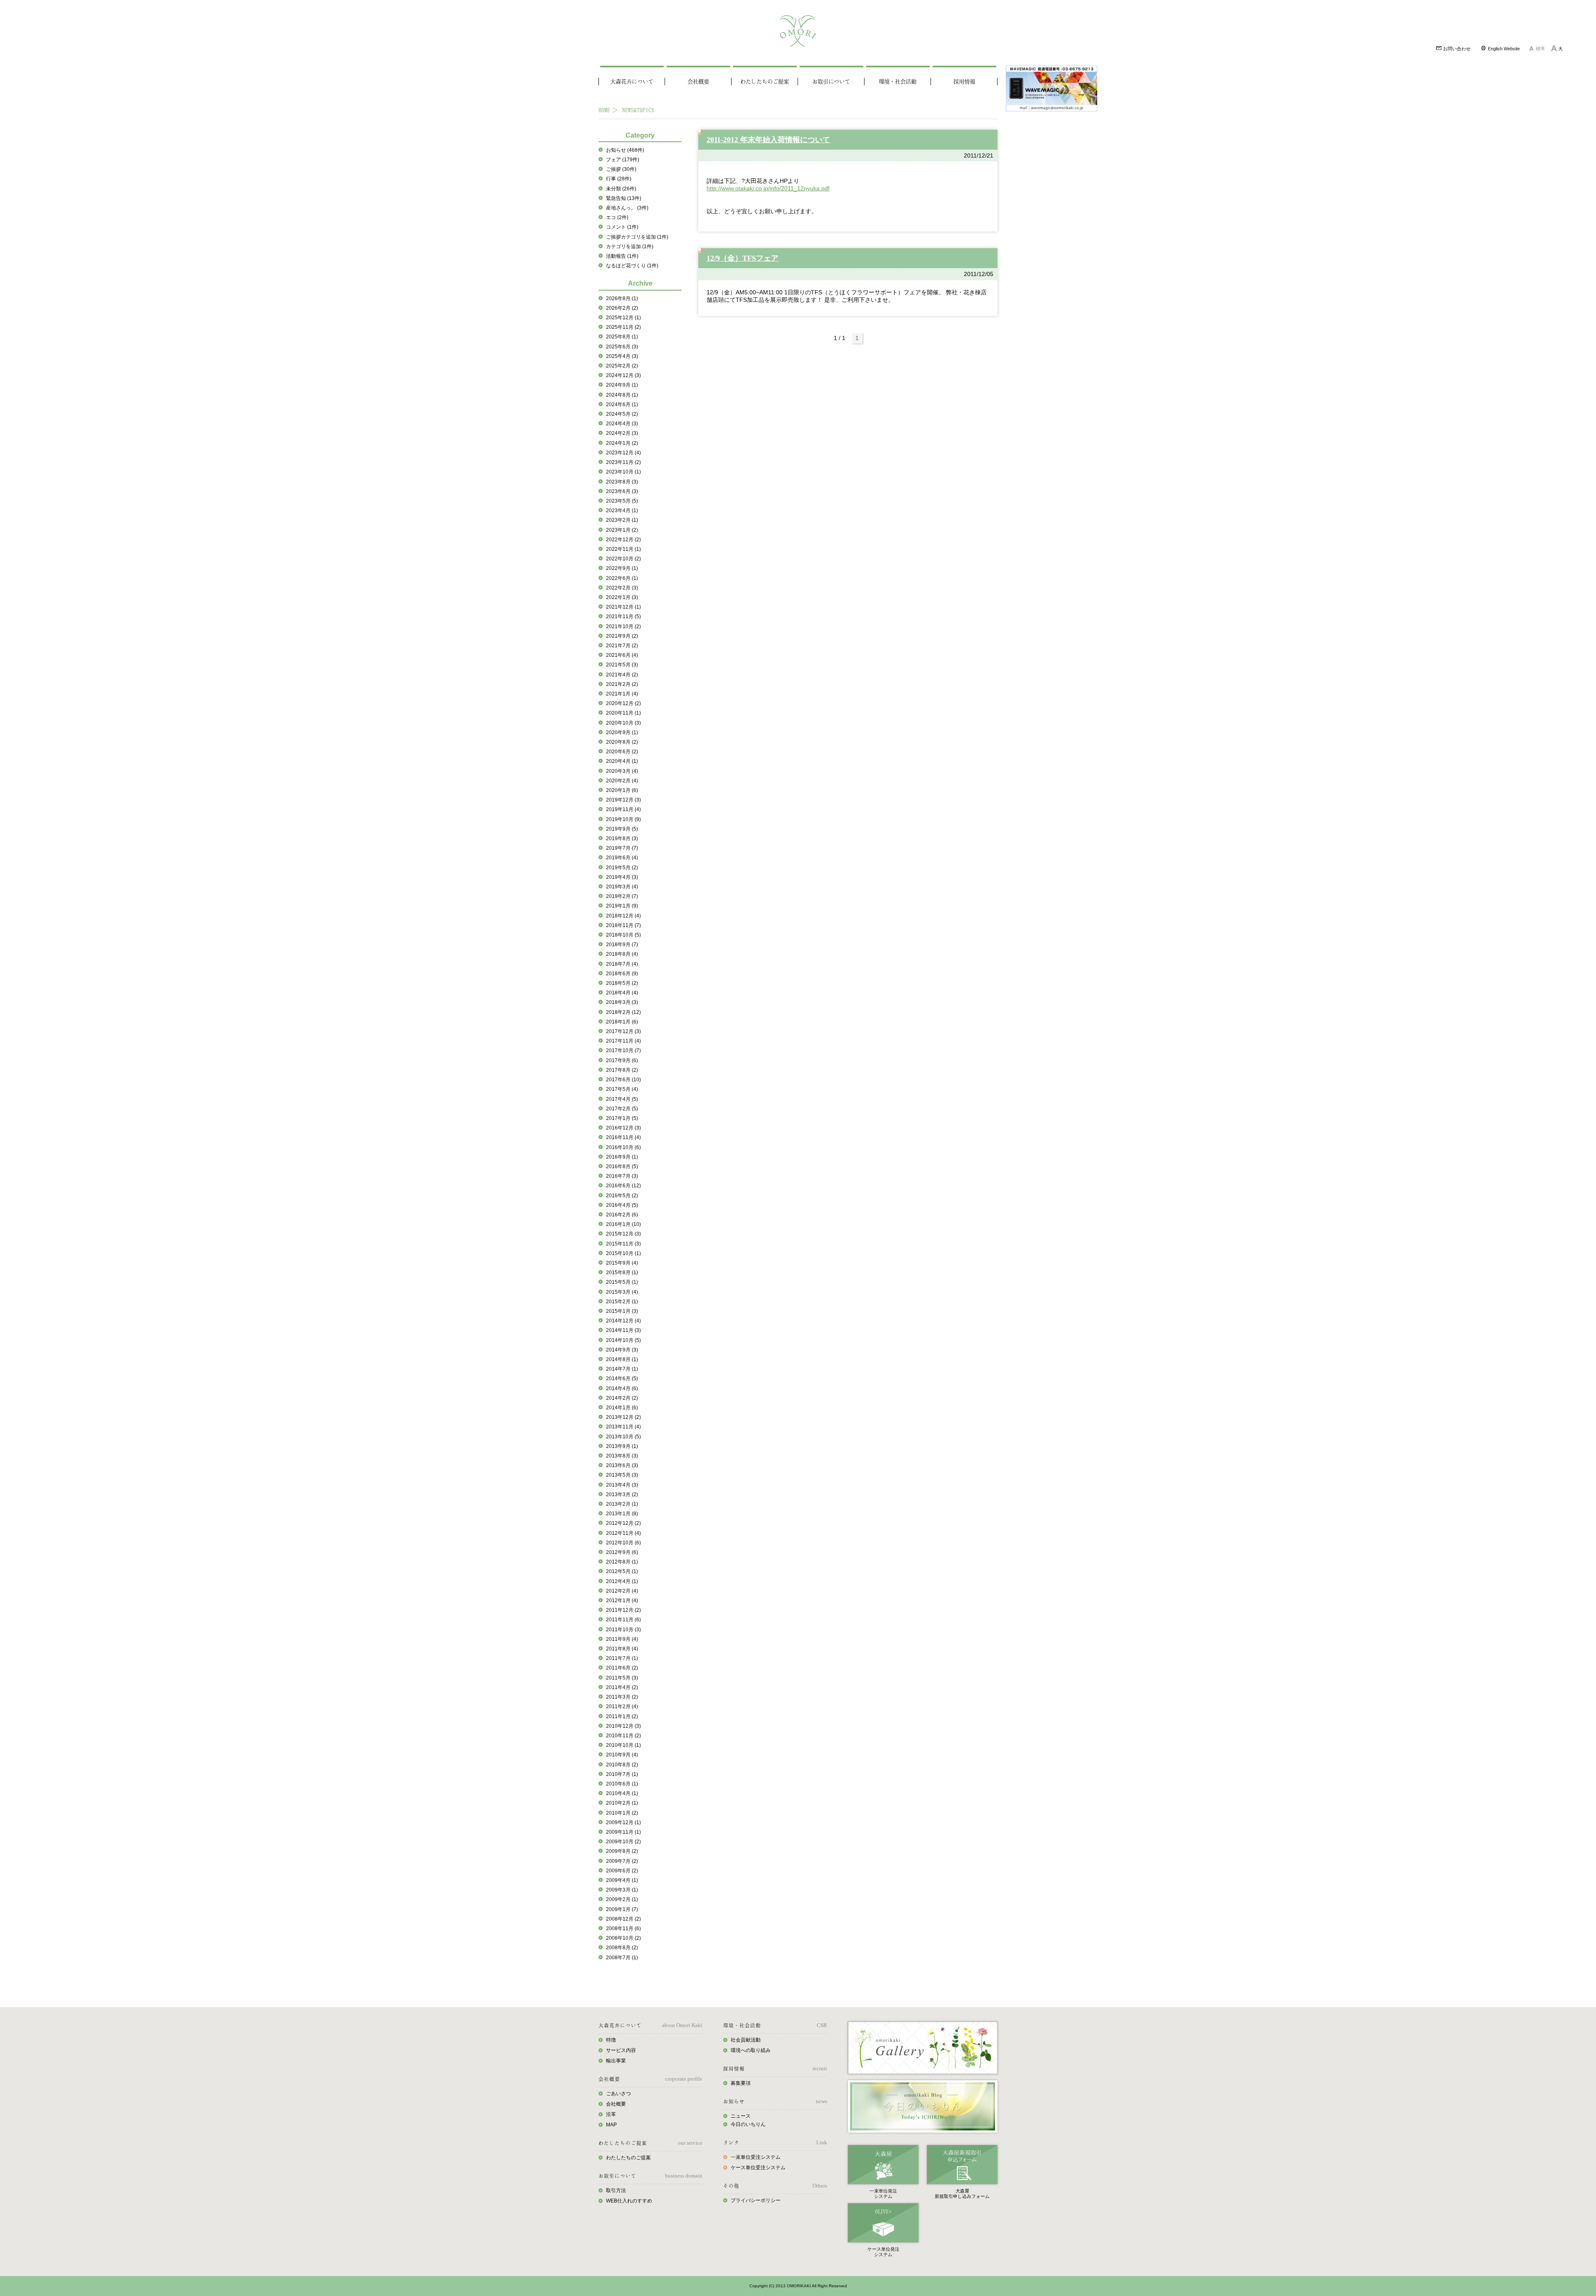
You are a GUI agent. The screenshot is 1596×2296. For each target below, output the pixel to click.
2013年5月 (622, 1475)
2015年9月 (622, 1263)
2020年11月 (623, 713)
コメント (622, 227)
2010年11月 (623, 1736)
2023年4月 (622, 510)
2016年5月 (622, 1196)
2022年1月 (622, 597)
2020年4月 (622, 761)
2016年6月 (623, 1186)
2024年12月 (623, 375)
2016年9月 (622, 1157)
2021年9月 (622, 636)
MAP (611, 2125)
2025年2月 (622, 366)
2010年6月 (622, 1784)
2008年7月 (622, 1958)
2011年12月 (623, 1610)
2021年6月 (622, 655)
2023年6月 (622, 491)
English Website (1503, 49)
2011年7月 (622, 1658)
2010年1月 (622, 1813)
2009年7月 (622, 1861)
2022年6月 (622, 578)
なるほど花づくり (632, 266)
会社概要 (698, 81)
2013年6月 (622, 1465)
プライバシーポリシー (756, 2200)
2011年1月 (622, 1716)
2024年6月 (622, 404)
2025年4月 (622, 356)
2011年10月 (623, 1630)
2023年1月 (622, 530)
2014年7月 (622, 1369)
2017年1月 (622, 1118)
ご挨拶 (621, 169)
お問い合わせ (1456, 49)
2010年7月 (622, 1774)
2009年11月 (623, 1832)
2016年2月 (622, 1215)
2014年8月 (622, 1359)
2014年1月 (622, 1408)
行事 (619, 179)
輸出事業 (616, 2061)
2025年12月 (623, 318)
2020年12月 (623, 703)
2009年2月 (622, 1899)
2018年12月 (623, 916)
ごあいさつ (618, 2094)
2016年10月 (623, 1147)
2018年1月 (622, 1022)
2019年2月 (622, 896)
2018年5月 (622, 983)
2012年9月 (622, 1552)
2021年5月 (622, 665)
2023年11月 (623, 462)
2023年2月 (622, 520)
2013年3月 (622, 1494)
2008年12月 (623, 1919)
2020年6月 (622, 752)
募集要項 (741, 2083)
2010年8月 (622, 1765)
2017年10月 (623, 1051)
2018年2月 (623, 1012)
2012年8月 (622, 1562)
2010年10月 (623, 1745)
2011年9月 (622, 1639)
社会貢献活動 (746, 2040)
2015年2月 (622, 1302)
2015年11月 (623, 1244)
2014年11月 (623, 1330)
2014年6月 (622, 1379)
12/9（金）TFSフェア (743, 258)
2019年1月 (622, 906)
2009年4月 (622, 1880)
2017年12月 (623, 1031)
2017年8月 (622, 1070)
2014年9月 (622, 1350)
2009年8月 (622, 1851)
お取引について (831, 81)
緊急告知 (624, 198)
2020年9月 (622, 732)
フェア (623, 160)
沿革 (611, 2114)
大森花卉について (632, 81)
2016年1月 (623, 1224)
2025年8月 (622, 337)
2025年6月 (622, 347)
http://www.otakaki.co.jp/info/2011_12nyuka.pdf (768, 188)
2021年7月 (622, 646)
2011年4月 (622, 1687)
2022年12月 (623, 540)
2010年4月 (622, 1793)
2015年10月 (623, 1253)
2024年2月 (622, 433)
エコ (617, 217)
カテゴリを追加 (630, 247)
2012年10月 (623, 1543)
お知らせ (625, 150)
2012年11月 (623, 1533)
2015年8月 (622, 1273)
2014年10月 (623, 1340)
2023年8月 (622, 482)
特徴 (611, 2040)
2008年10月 (623, 1938)
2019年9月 (622, 829)
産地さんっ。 (627, 208)
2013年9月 (622, 1446)
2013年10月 (623, 1437)
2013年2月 (622, 1504)
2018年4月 (622, 993)
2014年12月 (623, 1321)
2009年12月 (623, 1822)
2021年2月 (622, 684)
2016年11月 (623, 1137)
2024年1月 (622, 443)
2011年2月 (622, 1707)
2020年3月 (622, 771)
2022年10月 (623, 559)
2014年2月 (622, 1398)
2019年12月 (623, 800)
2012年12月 (623, 1523)
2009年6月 (622, 1871)
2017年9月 (622, 1060)
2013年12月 (623, 1417)
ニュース (741, 2116)
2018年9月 (622, 945)
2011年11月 (623, 1620)
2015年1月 (622, 1311)
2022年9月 (622, 568)
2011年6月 (622, 1668)
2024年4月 (622, 424)
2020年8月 (622, 742)
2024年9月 (622, 385)
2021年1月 (622, 694)
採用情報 (964, 81)
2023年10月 (623, 472)
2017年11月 (623, 1041)
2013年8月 (622, 1456)
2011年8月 (622, 1649)
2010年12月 (623, 1726)
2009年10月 (623, 1842)
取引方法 (616, 2190)
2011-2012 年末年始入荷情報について (768, 140)
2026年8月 (622, 298)
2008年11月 (623, 1929)
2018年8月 (622, 954)
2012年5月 (622, 1571)
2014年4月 (622, 1388)
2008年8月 (622, 1948)
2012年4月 (622, 1581)
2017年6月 (623, 1080)
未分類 (621, 189)
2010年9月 (622, 1755)
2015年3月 (622, 1292)
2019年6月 (622, 858)
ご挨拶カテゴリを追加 (637, 237)
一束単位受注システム (756, 2157)
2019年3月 (622, 887)
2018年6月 (622, 974)
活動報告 (622, 256)
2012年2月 (622, 1591)
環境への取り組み (751, 2050)
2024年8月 (622, 395)
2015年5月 (622, 1282)
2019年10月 (623, 819)
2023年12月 (623, 453)
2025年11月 (623, 327)
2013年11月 (623, 1427)
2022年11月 (623, 549)
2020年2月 (622, 781)
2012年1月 (622, 1601)
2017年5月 (622, 1089)
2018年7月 (622, 964)
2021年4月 (622, 675)
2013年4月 (622, 1485)
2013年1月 (622, 1514)
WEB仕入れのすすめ (629, 2201)
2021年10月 (623, 626)
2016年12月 (623, 1128)
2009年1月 (622, 1909)
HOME (604, 110)
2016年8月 (622, 1166)
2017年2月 (622, 1109)
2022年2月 (622, 588)
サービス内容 (621, 2050)
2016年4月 (622, 1205)
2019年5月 (622, 868)
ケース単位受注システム (758, 2168)
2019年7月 (622, 848)
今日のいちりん (748, 2124)
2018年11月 (623, 925)
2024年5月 (622, 414)
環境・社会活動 (898, 81)
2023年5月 (622, 501)
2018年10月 (623, 935)
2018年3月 (622, 1002)
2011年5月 (622, 1678)
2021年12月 (623, 607)
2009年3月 (622, 1890)
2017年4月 (622, 1099)
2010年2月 (622, 1803)
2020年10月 (623, 723)
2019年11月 (623, 809)
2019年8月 (622, 838)
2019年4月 (622, 877)
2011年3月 (622, 1697)
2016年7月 (622, 1176)
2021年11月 (623, 617)
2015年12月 (623, 1234)
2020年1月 (622, 790)
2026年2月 (622, 308)
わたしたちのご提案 (765, 81)
